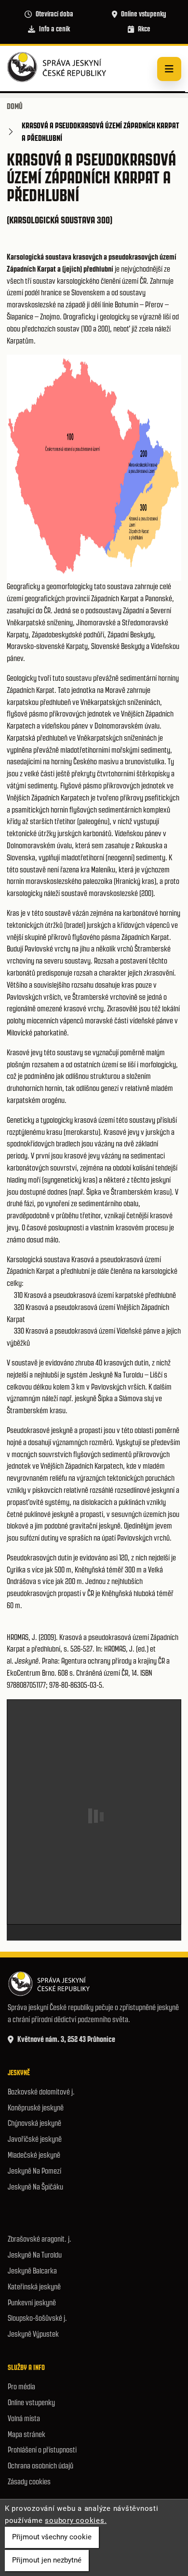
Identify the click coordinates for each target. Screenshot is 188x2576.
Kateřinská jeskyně (34, 2287)
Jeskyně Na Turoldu (35, 2255)
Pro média (21, 2387)
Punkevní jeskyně (32, 2303)
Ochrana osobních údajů (40, 2466)
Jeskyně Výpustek (33, 2334)
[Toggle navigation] (169, 69)
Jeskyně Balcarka (32, 2271)
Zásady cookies (29, 2482)
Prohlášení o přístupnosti (42, 2450)
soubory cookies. (76, 2521)
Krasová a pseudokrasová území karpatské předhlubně (100, 1295)
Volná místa (24, 2418)
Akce (144, 29)
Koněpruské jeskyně (36, 2108)
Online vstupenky (144, 14)
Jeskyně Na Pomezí (34, 2171)
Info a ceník (54, 29)
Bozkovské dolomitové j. (41, 2092)
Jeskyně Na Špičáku (35, 2187)
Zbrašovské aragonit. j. (40, 2239)
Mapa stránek (27, 2434)
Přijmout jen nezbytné (47, 2560)
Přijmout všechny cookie (52, 2537)
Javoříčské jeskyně (35, 2139)
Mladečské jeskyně (34, 2155)
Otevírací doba (54, 14)
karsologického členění (89, 281)
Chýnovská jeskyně (34, 2123)
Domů (15, 106)
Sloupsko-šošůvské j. (37, 2318)
